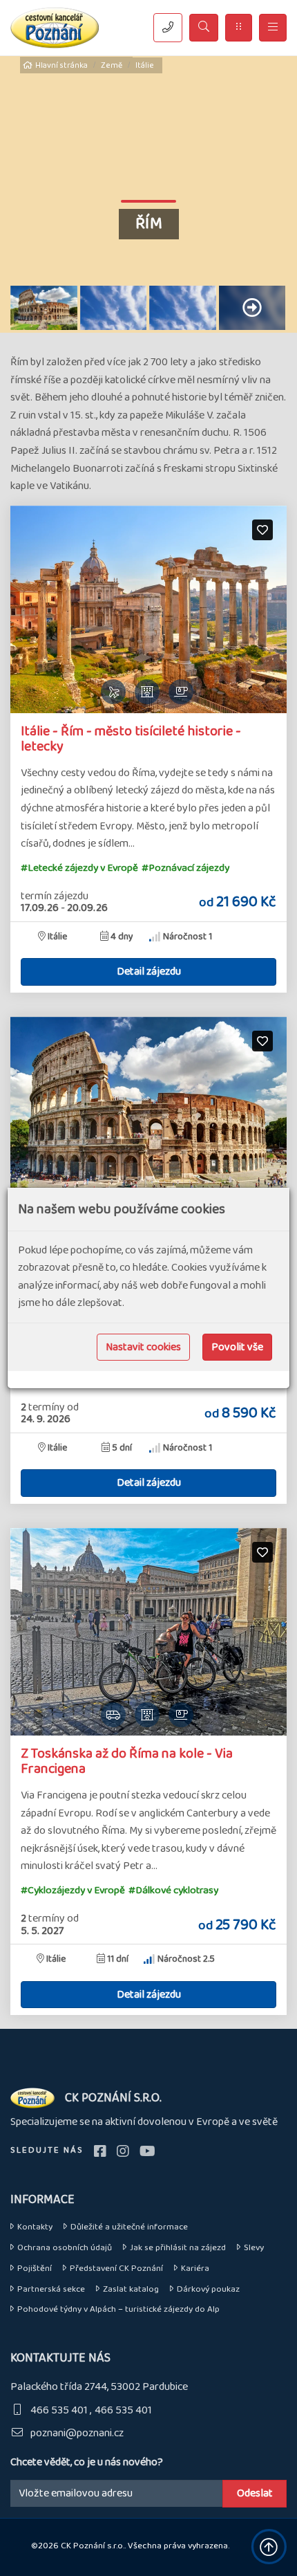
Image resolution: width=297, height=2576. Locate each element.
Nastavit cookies (143, 1347)
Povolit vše (237, 1347)
